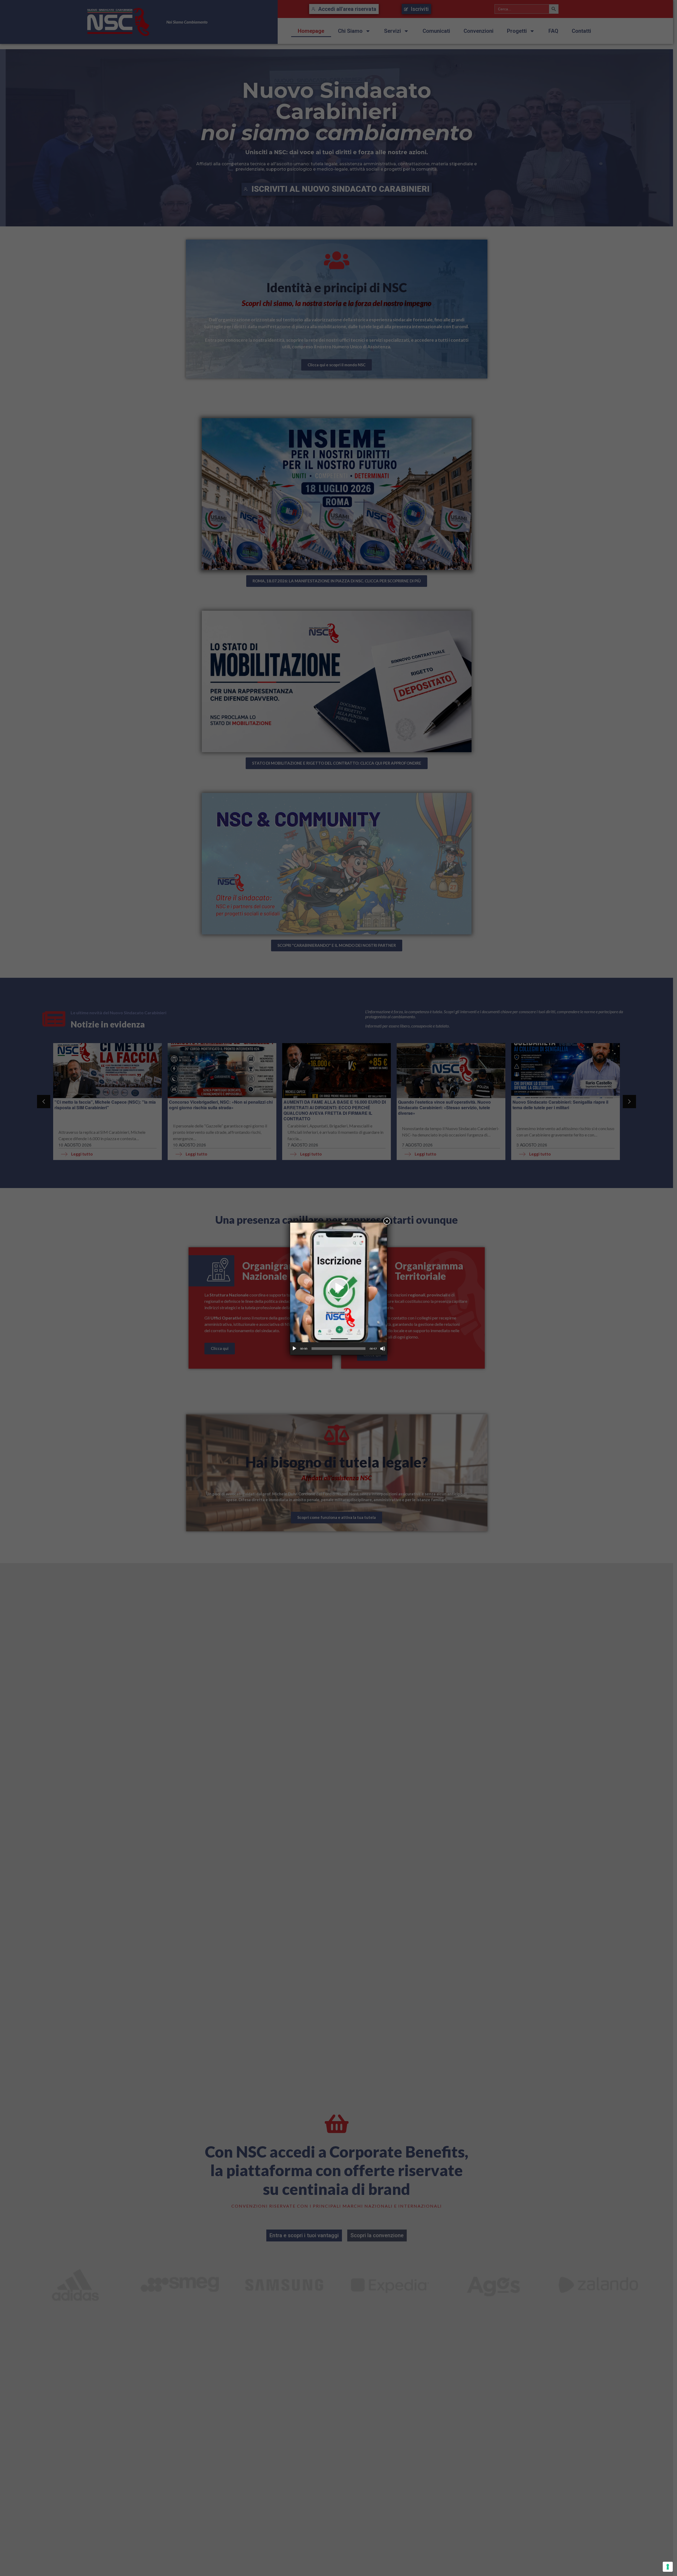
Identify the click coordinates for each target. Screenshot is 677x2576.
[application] (338, 1288)
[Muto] (383, 1349)
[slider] (338, 1349)
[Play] (294, 1349)
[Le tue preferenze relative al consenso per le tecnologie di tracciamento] (668, 2567)
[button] (338, 1288)
